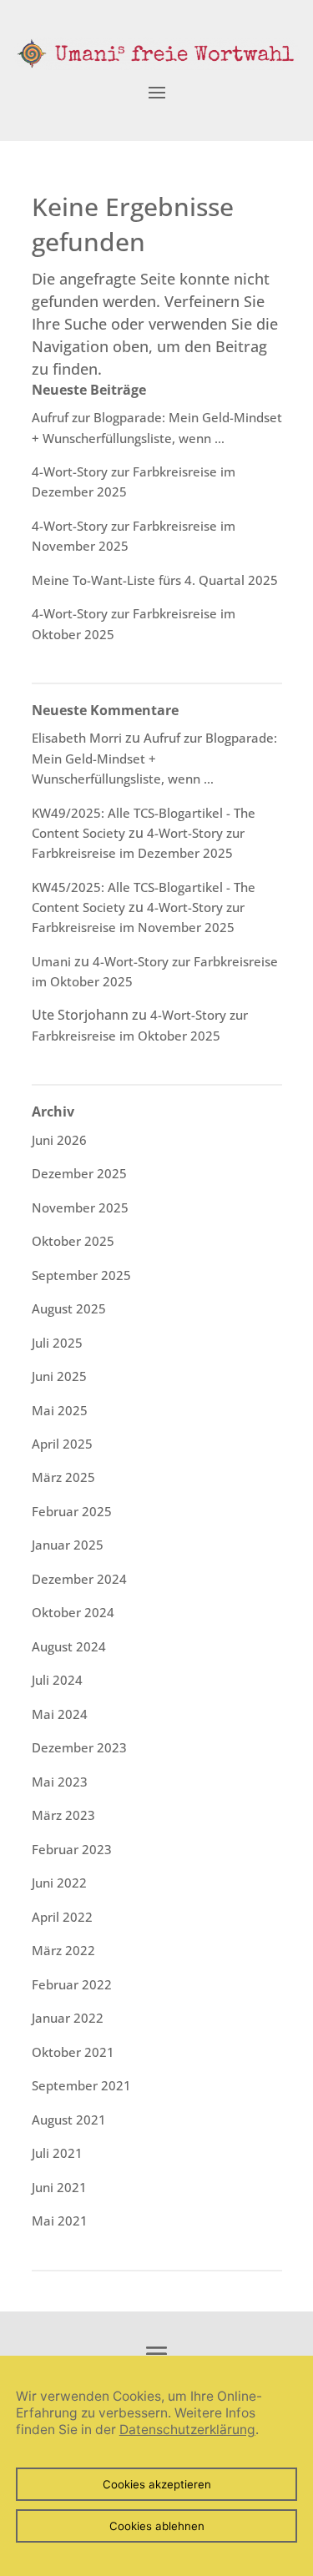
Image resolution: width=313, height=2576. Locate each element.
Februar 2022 (72, 1984)
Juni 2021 (59, 2187)
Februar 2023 (72, 1849)
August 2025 (69, 1308)
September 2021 (81, 2085)
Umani (51, 961)
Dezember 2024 (79, 1579)
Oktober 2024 (73, 1612)
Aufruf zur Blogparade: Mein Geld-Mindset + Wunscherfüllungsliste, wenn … (154, 758)
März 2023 (63, 1815)
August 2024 (69, 1646)
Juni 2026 (59, 1140)
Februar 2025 (72, 1511)
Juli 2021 (57, 2153)
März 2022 (63, 1950)
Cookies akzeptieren (157, 2484)
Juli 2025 (57, 1343)
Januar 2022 (68, 2018)
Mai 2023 (60, 1782)
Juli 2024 (57, 1680)
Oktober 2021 (73, 2052)
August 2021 (69, 2120)
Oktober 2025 (73, 1241)
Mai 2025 (60, 1410)
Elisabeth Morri (77, 738)
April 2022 (62, 1917)
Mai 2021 (60, 2221)
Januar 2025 (68, 1545)
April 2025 (62, 1444)
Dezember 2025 (79, 1173)
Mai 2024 (60, 1714)
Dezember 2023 (79, 1747)
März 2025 (63, 1477)
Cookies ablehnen (157, 2526)
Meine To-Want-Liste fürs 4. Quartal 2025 (155, 580)
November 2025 (80, 1207)
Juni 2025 (59, 1376)
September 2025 (81, 1275)
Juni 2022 (59, 1883)
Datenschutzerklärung (187, 2430)
